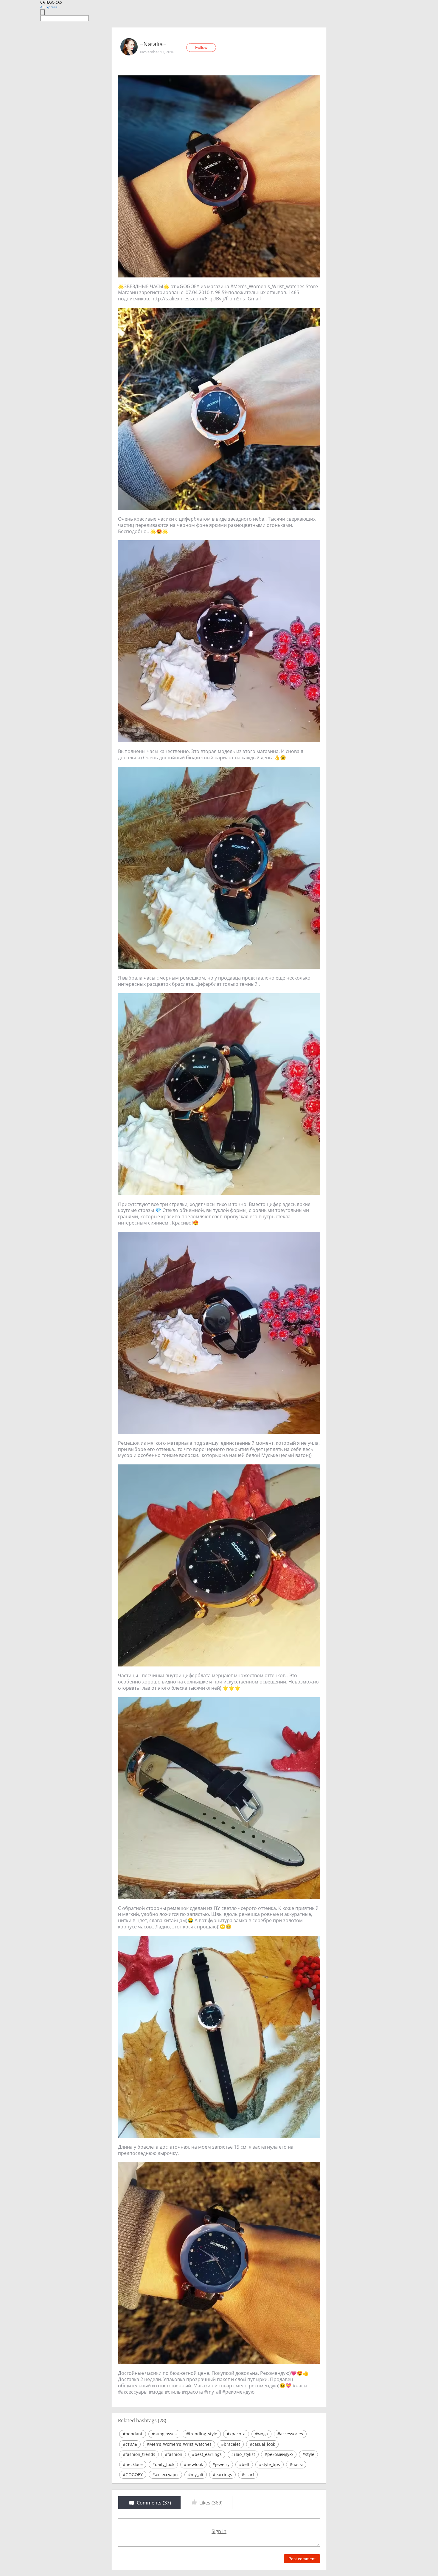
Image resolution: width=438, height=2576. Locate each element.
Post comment (302, 2559)
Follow (201, 47)
